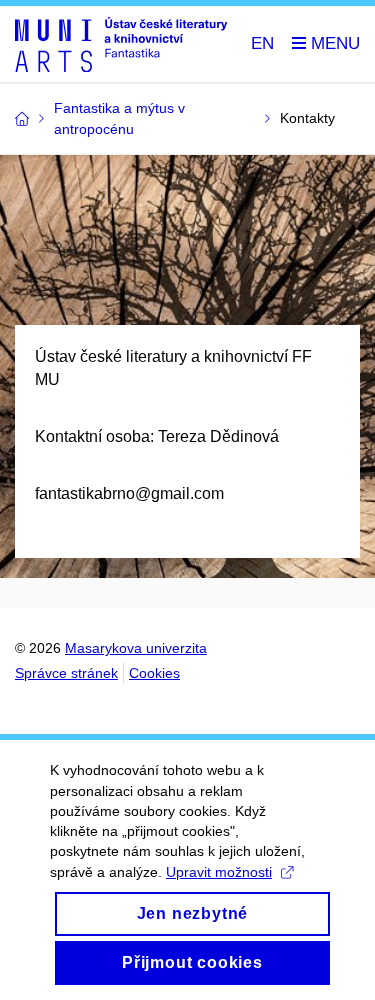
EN (262, 43)
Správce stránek (66, 673)
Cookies (154, 673)
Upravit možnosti (219, 872)
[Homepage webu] (121, 44)
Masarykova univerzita (136, 648)
